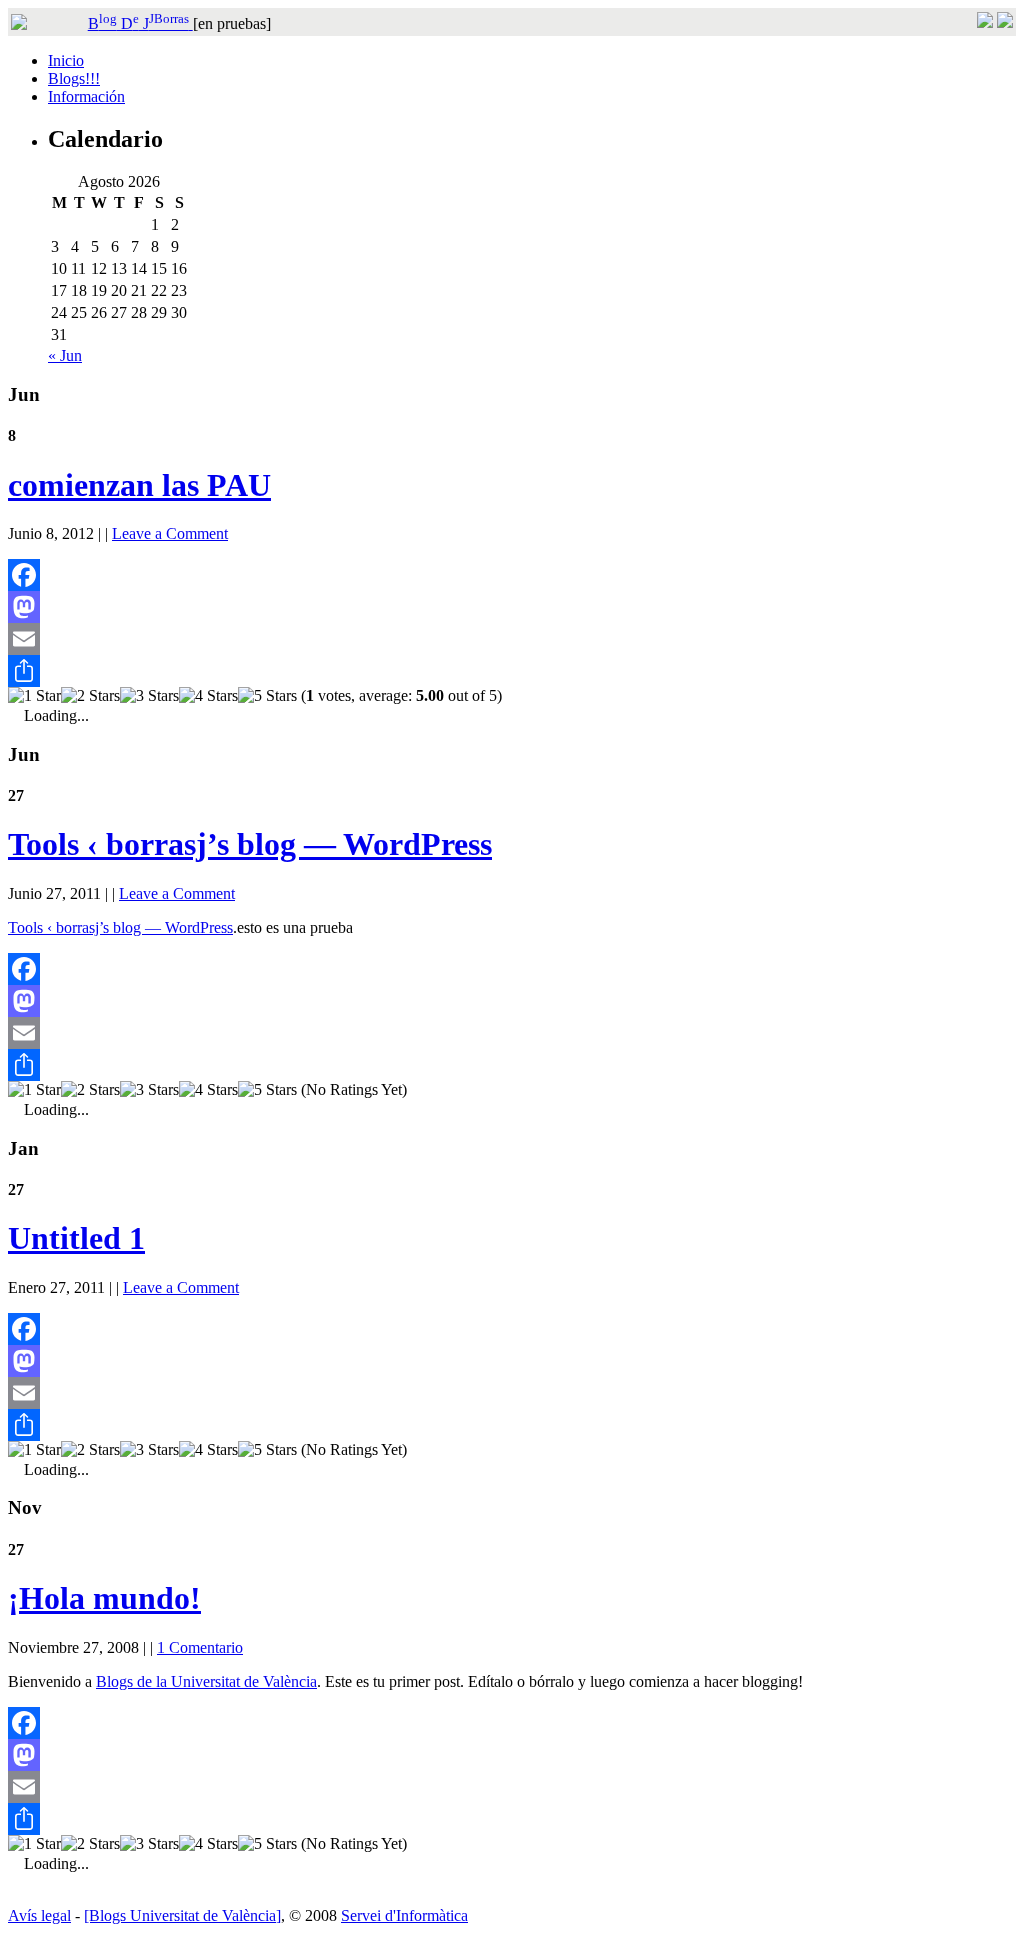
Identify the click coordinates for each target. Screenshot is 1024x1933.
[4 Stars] (208, 696)
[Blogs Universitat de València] (182, 1915)
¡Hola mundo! (104, 1598)
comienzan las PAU (139, 485)
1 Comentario (200, 1647)
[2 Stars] (90, 696)
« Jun (65, 355)
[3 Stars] (149, 696)
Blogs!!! (74, 78)
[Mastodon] (512, 607)
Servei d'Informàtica (404, 1915)
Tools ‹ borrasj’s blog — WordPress (250, 844)
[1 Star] (34, 696)
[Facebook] (512, 575)
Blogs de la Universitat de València (206, 1681)
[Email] (512, 639)
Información (86, 96)
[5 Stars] (267, 696)
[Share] (512, 671)
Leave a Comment (170, 533)
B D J (138, 23)
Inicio (66, 60)
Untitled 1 (76, 1238)
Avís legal (39, 1915)
